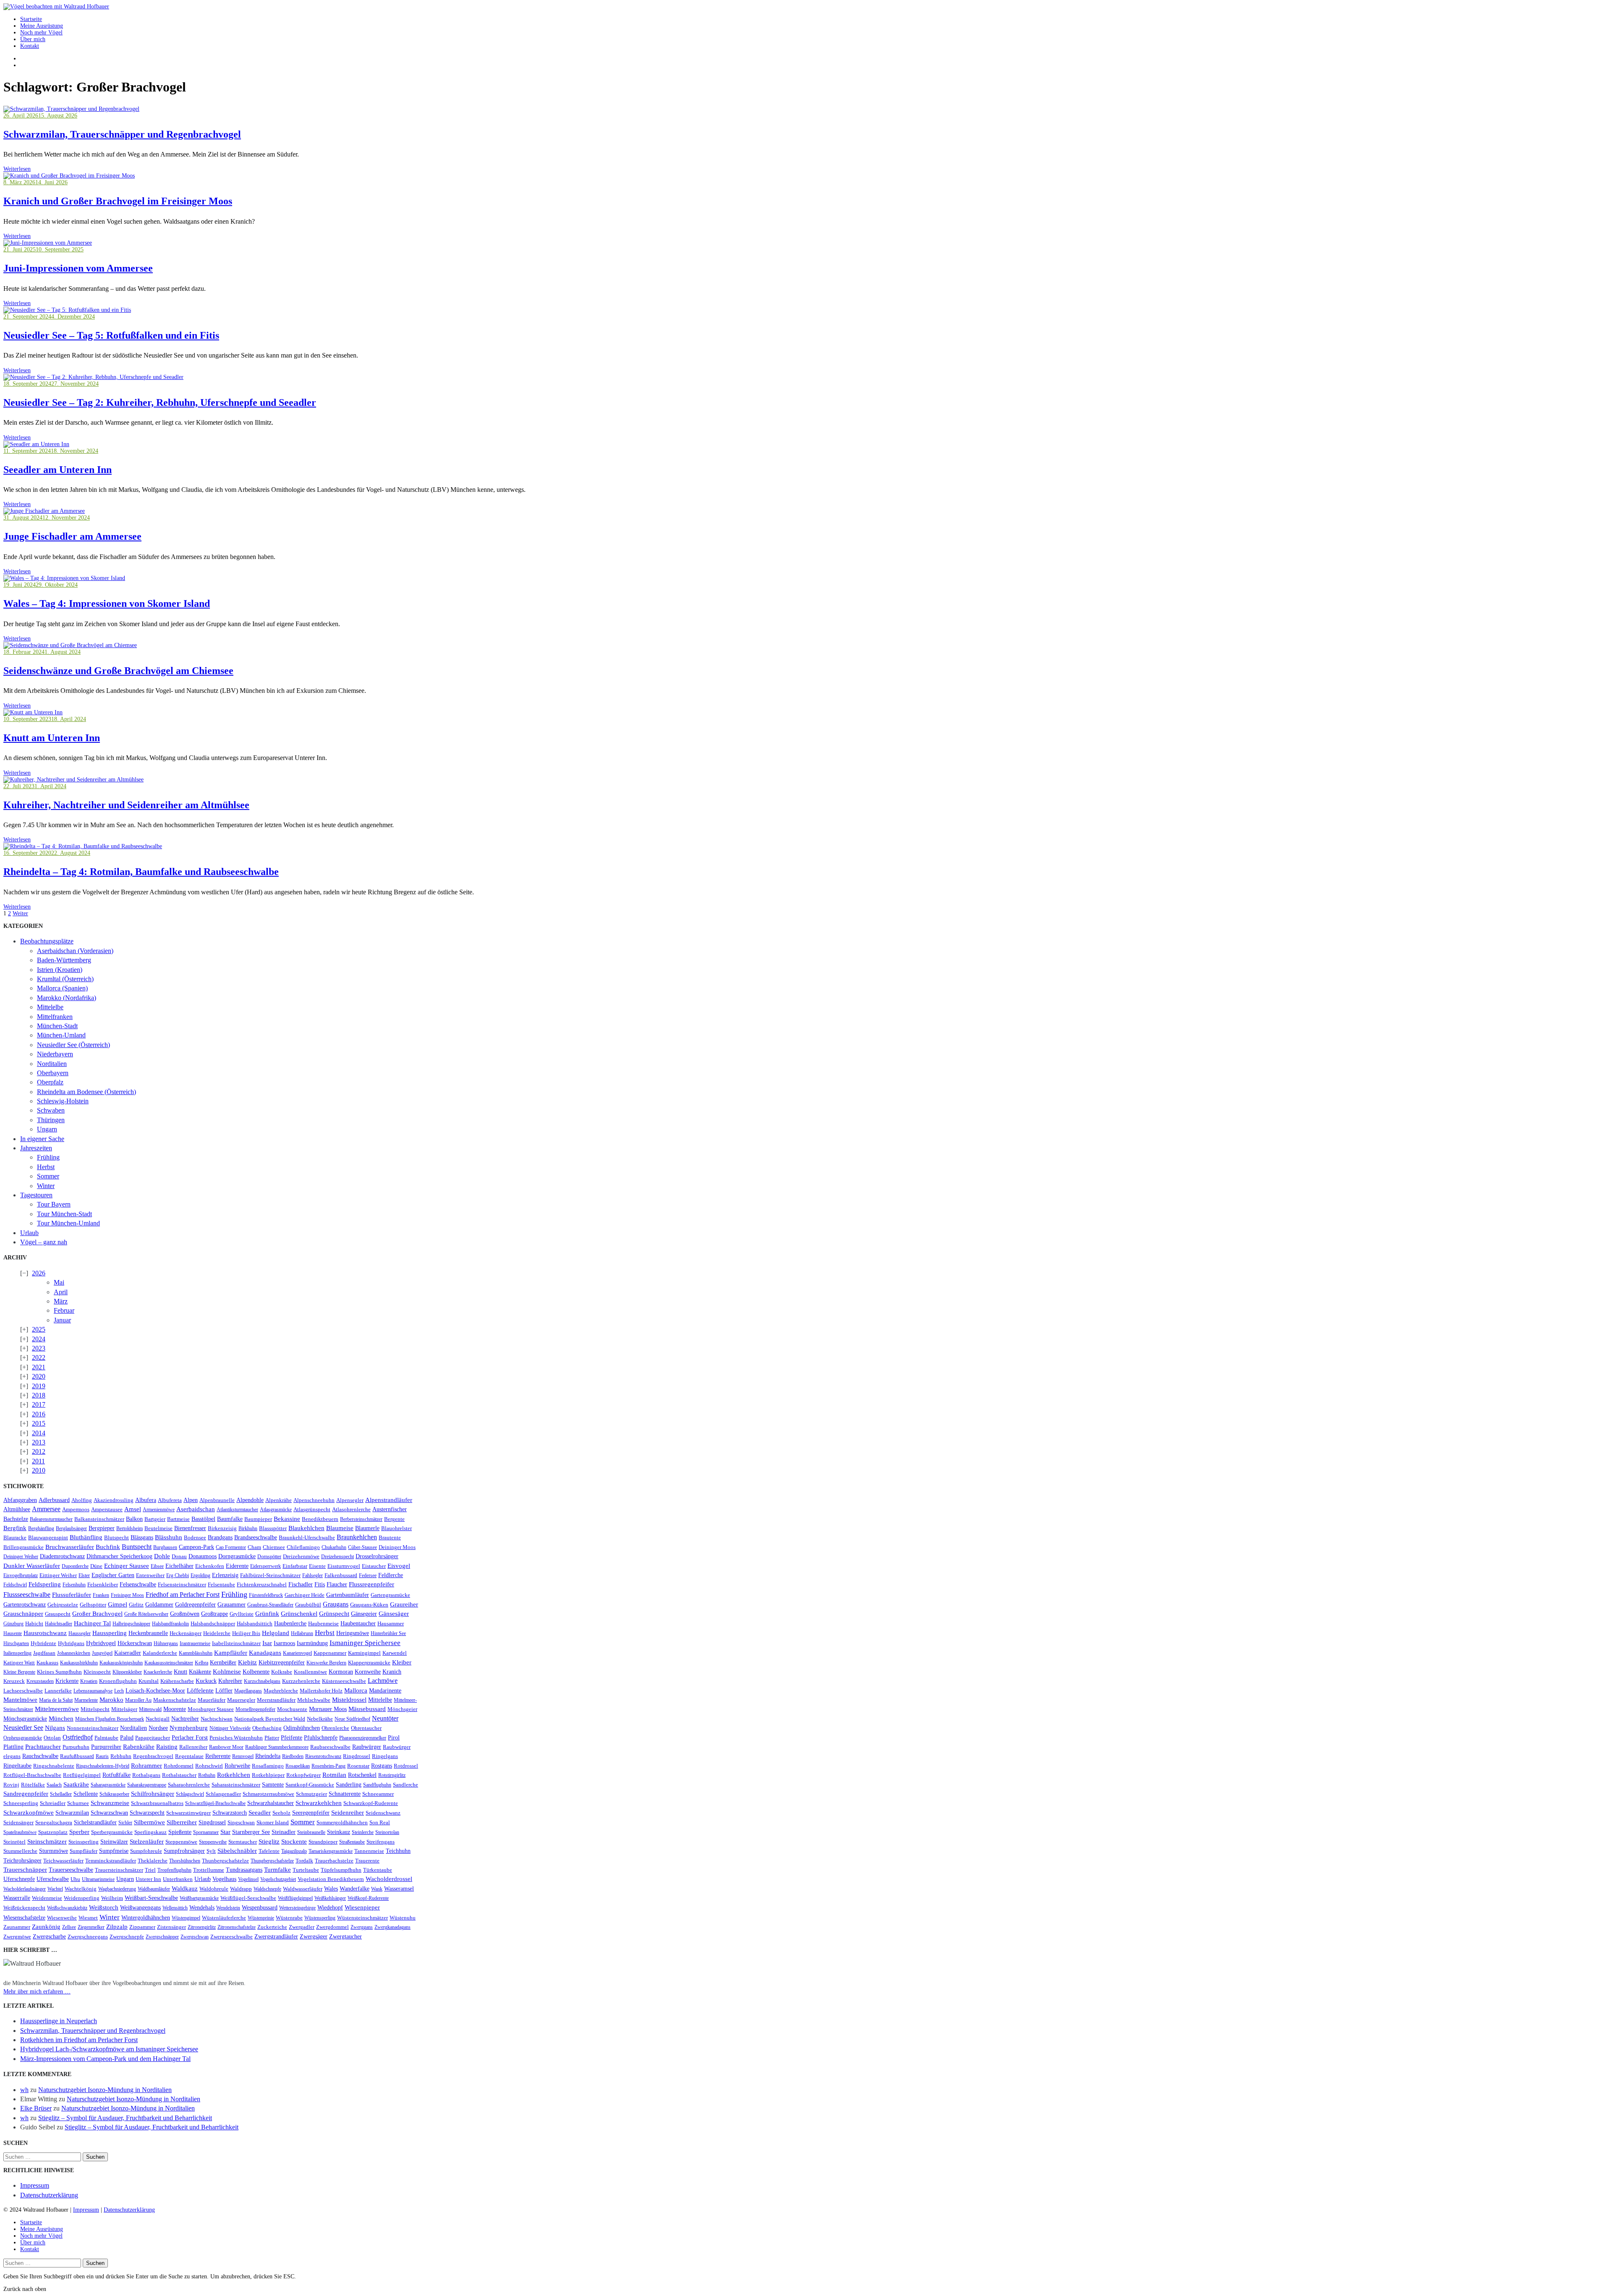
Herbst (46, 1167)
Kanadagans (265, 1653)
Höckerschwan (135, 1643)
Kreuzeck (14, 1681)
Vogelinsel (248, 1879)
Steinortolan (387, 1832)
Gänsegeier (364, 1614)
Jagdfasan (44, 1653)
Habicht (34, 1624)
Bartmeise (178, 1519)
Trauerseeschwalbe (71, 1870)
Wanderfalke (355, 1889)
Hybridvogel (101, 1643)
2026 (39, 1273)
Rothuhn (207, 1775)
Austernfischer (390, 1509)
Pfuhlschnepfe (321, 1737)
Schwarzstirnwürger (188, 1813)
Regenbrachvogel (153, 1756)
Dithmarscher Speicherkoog (119, 1556)
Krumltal (149, 1681)
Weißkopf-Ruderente (368, 1898)
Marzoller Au (138, 1700)
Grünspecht (334, 1614)
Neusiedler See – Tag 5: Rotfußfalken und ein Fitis (111, 335)
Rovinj (11, 1785)
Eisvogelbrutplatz (21, 1575)
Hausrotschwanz (45, 1633)
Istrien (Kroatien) (60, 970)
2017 (39, 1404)
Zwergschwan (195, 1937)
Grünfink (267, 1614)
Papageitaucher (153, 1738)
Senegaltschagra (54, 1823)
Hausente (13, 1633)
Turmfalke (277, 1869)
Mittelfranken (55, 1017)
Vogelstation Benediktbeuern (331, 1879)
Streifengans (381, 1842)
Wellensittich (175, 1908)
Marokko (111, 1700)
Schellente (86, 1794)
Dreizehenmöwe (301, 1557)
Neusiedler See (23, 1728)
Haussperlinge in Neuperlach (59, 2021)
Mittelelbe (50, 1007)
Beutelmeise (158, 1528)
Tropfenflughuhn (174, 1870)
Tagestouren (36, 1195)
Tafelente (269, 1851)
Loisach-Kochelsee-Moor (155, 1691)
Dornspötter (269, 1557)
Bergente (394, 1519)
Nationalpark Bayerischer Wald (270, 1719)
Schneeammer (378, 1794)
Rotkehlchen (234, 1775)
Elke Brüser (36, 2108)
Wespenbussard (260, 1908)
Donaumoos (203, 1556)
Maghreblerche (281, 1691)
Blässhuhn (169, 1537)
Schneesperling (21, 1803)
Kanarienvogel (297, 1653)
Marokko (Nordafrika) (67, 998)
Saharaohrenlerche (189, 1785)
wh (24, 2090)
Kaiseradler (128, 1653)
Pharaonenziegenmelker (363, 1738)
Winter (46, 1186)
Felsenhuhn (74, 1585)
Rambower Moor (226, 1747)
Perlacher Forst (190, 1738)
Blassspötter (273, 1528)
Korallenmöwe (310, 1672)
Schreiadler (53, 1803)
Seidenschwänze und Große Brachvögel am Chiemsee (118, 671)
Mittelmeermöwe (57, 1709)
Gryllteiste (242, 1614)
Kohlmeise (227, 1671)
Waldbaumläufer (154, 1889)
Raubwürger (367, 1747)
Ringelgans (385, 1756)
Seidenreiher (348, 1813)
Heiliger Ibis (246, 1633)
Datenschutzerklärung (49, 2195)
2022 (39, 1357)
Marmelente (86, 1700)
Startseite (31, 19)
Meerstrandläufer (276, 1700)
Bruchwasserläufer (70, 1547)
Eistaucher (374, 1566)
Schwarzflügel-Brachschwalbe (215, 1803)
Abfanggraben (20, 1500)
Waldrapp (241, 1889)
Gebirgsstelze (63, 1605)
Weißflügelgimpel (295, 1898)
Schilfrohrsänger (153, 1794)
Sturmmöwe (54, 1851)
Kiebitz (247, 1662)
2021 (39, 1367)
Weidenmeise (47, 1898)
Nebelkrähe (320, 1719)
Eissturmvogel (344, 1566)
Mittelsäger (124, 1709)
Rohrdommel (179, 1766)
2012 (39, 1451)
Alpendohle (250, 1500)
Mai (59, 1282)
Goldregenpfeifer (195, 1604)
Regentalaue (189, 1756)
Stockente (294, 1842)
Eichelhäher (179, 1566)
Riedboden (293, 1756)
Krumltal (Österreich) (65, 979)
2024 (39, 1339)
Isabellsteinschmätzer (236, 1643)
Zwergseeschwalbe (232, 1937)
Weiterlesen (17, 169)
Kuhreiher (230, 1681)
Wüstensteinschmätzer (362, 1918)
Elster (84, 1575)
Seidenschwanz (383, 1813)
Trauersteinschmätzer (119, 1870)
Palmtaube (106, 1738)
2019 (39, 1386)
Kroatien (89, 1681)
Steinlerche (363, 1832)
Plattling (13, 1747)
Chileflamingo (303, 1547)
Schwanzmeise (110, 1803)
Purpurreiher (106, 1747)
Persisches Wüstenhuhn (236, 1738)
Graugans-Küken (369, 1605)
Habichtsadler (59, 1624)
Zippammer (142, 1927)
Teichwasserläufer (63, 1861)
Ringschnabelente (54, 1766)
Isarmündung (312, 1643)
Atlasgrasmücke (276, 1510)
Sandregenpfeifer (26, 1794)
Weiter (20, 913)
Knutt (181, 1672)
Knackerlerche (158, 1672)
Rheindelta (268, 1756)
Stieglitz (269, 1841)
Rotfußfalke (116, 1775)
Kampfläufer (231, 1652)
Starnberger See (251, 1832)
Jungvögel (102, 1653)
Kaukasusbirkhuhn (79, 1663)
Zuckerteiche (272, 1927)
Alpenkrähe (279, 1500)
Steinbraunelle (311, 1832)
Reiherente (218, 1756)
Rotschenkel (362, 1775)
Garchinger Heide (305, 1595)
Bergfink (15, 1528)
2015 (39, 1423)
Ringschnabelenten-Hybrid (103, 1766)
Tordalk (304, 1861)
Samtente (273, 1785)
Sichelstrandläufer (95, 1822)
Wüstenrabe (289, 1918)
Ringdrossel (357, 1756)
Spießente (180, 1832)
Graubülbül (308, 1605)
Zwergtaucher (345, 1937)
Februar (64, 1310)
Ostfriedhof (78, 1737)
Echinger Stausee (127, 1566)
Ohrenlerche (335, 1728)
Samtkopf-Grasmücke (310, 1785)
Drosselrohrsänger (377, 1556)
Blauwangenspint (48, 1538)
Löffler (224, 1690)
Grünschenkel (299, 1614)
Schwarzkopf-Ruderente (371, 1803)
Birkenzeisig (222, 1528)
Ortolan (52, 1738)
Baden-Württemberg (64, 960)
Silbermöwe (149, 1822)
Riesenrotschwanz (323, 1756)
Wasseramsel (399, 1889)
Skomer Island (273, 1823)
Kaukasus (47, 1663)
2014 (39, 1433)
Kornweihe (368, 1672)
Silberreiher (182, 1822)
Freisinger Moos (127, 1595)
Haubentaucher (358, 1623)
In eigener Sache (42, 1139)
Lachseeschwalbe (23, 1691)
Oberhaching (267, 1728)
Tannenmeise (369, 1851)
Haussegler (80, 1633)
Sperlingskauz (150, 1832)
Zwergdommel (332, 1927)
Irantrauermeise (195, 1643)
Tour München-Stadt (64, 1214)
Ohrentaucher (366, 1728)
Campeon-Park (196, 1547)
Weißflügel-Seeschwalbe (248, 1898)
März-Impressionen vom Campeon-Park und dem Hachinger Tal (105, 2059)
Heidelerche (217, 1633)
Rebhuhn (121, 1756)
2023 (39, 1348)
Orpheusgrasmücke (23, 1738)
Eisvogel (399, 1566)
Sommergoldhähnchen (342, 1822)
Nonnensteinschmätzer (93, 1728)
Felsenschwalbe (138, 1584)
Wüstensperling (320, 1918)
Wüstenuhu (403, 1918)
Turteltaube (306, 1870)
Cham (254, 1547)
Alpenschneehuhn (314, 1500)
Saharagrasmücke (108, 1785)
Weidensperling (82, 1898)
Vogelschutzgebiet (278, 1879)
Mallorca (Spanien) (62, 988)
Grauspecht (58, 1614)
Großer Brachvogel (97, 1614)
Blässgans (142, 1537)
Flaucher (337, 1584)
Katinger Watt (19, 1663)
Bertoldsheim (130, 1528)
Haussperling (110, 1633)
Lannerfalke (58, 1691)
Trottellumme (209, 1870)
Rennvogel (243, 1756)
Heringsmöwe (353, 1633)
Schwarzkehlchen (319, 1803)
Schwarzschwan (109, 1813)
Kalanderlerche (160, 1653)
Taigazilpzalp (294, 1851)
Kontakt (30, 46)
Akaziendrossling (114, 1500)
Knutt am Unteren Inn (52, 738)
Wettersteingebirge (297, 1908)
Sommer (48, 1176)
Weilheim (112, 1898)
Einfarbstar (295, 1566)
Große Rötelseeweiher (146, 1614)
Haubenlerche (290, 1623)
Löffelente (200, 1690)
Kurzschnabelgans (262, 1681)
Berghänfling (41, 1528)
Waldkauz (185, 1889)
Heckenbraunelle (148, 1633)
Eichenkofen (210, 1566)
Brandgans (220, 1537)
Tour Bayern (54, 1204)
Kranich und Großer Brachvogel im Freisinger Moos (118, 201)
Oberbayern (53, 1073)
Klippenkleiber (127, 1672)
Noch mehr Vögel (41, 33)
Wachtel (55, 1889)
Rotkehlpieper (268, 1775)
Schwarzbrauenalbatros (157, 1803)
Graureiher (404, 1604)
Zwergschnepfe (127, 1937)
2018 (39, 1395)
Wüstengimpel (186, 1918)
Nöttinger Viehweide (230, 1728)
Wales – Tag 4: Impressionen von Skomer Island (107, 603)
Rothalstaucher (179, 1775)
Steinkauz (339, 1832)
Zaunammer (17, 1927)
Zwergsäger (314, 1937)
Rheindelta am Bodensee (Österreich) (86, 1092)
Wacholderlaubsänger (25, 1889)
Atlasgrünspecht (312, 1510)
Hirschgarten (16, 1643)
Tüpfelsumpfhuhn (341, 1870)
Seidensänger (18, 1823)
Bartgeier (155, 1519)
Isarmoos (284, 1643)
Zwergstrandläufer (276, 1937)
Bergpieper (102, 1528)
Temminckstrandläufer (111, 1861)
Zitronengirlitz (202, 1927)
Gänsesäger (394, 1614)
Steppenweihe (213, 1842)
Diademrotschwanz (62, 1556)
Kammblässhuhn (196, 1653)
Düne (96, 1566)
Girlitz (136, 1605)
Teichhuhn (398, 1851)
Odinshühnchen (302, 1728)
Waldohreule (214, 1889)
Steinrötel (14, 1842)
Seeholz (281, 1813)
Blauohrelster (396, 1528)
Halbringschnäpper (131, 1624)
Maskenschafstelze (175, 1700)
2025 (39, 1329)
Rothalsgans (146, 1775)
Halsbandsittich (255, 1624)
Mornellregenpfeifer (255, 1709)
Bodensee (195, 1538)
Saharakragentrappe (147, 1785)
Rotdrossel (406, 1766)
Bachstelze (16, 1519)
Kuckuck (206, 1681)
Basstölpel (203, 1519)
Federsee (368, 1575)
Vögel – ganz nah (44, 1242)
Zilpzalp (117, 1927)
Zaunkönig (46, 1927)
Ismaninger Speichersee (365, 1643)
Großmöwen (185, 1614)
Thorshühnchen (185, 1861)
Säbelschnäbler (237, 1851)
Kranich (392, 1672)
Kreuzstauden (40, 1681)
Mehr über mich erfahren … (37, 1992)
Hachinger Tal (92, 1623)
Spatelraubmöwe (20, 1832)
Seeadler (260, 1813)
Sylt (211, 1851)
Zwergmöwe (17, 1937)
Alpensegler (350, 1500)
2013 (39, 1442)
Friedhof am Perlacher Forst (183, 1595)
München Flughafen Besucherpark (110, 1719)
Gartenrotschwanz (25, 1604)
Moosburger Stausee (211, 1709)
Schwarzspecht (147, 1813)
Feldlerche (391, 1575)
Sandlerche (406, 1785)
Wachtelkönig (81, 1889)
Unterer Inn (148, 1879)
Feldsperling (45, 1584)
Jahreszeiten (36, 1148)
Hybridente (43, 1643)
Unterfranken (178, 1879)
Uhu (75, 1879)
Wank (377, 1889)
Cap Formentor (231, 1547)
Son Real (380, 1823)
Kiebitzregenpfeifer (282, 1662)
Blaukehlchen (306, 1528)
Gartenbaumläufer (348, 1595)
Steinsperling (84, 1842)
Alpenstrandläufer (389, 1500)
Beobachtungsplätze (47, 941)
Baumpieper (258, 1519)
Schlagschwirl (190, 1794)
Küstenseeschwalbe (344, 1681)
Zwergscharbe (49, 1936)
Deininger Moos (397, 1547)
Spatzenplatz (53, 1832)
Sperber (79, 1832)
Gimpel (118, 1604)
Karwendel (395, 1653)
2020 (39, 1376)
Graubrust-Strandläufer (270, 1605)
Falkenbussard (341, 1575)
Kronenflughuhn (118, 1681)
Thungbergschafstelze (272, 1861)
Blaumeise (340, 1528)
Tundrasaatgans (244, 1870)
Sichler (125, 1823)
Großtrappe (215, 1614)
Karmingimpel (364, 1653)
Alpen (191, 1500)
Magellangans (248, 1691)
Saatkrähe (76, 1784)
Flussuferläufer (72, 1595)
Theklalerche (153, 1861)
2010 (39, 1470)
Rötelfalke (33, 1785)
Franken (101, 1595)
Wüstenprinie (261, 1918)
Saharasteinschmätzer (236, 1785)
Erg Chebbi (178, 1575)
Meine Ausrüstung (42, 26)
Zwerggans (362, 1927)
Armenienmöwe (159, 1510)
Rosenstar (358, 1766)
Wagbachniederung (117, 1889)
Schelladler (61, 1794)
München (61, 1719)
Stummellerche (20, 1851)
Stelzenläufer (147, 1842)
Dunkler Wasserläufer (32, 1566)
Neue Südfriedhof (352, 1719)
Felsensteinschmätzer (182, 1585)
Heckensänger (186, 1633)
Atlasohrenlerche (351, 1510)
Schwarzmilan (72, 1813)
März (61, 1301)
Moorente (175, 1709)
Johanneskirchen (74, 1653)
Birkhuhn (248, 1528)
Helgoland (276, 1633)
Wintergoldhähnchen (146, 1918)
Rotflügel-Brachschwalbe (32, 1775)
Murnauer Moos (328, 1709)
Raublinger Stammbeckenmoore (277, 1747)
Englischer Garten (113, 1575)
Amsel (133, 1509)
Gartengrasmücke (390, 1595)
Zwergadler (302, 1927)
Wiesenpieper (362, 1907)
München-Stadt (57, 1026)
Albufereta (170, 1500)
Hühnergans (166, 1643)
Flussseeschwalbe (27, 1595)
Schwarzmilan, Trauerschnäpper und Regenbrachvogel (122, 134)
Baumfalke (230, 1519)
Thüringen (51, 1120)
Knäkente (200, 1672)
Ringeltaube (17, 1766)
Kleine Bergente (19, 1672)
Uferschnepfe (19, 1879)
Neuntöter (385, 1718)
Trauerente (367, 1861)
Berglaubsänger (71, 1528)
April (61, 1292)
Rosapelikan (298, 1766)
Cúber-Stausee (362, 1547)
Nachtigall (158, 1719)
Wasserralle (17, 1898)
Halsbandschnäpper (213, 1624)
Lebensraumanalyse (93, 1691)
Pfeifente (292, 1738)
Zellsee (69, 1927)
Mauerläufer (212, 1700)
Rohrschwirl (209, 1766)
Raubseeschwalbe (330, 1747)
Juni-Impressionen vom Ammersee (78, 268)
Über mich (33, 39)
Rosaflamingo (268, 1766)
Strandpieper (323, 1842)
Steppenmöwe (181, 1842)
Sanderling (349, 1784)
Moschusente (292, 1709)
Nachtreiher (185, 1719)
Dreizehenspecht (338, 1557)
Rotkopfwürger (304, 1775)
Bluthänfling (86, 1537)
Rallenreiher (193, 1747)
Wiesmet (88, 1918)
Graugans (336, 1604)
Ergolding (200, 1575)
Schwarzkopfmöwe (29, 1813)
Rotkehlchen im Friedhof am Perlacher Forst (79, 2040)
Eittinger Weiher (58, 1575)
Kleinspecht (97, 1672)
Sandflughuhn (377, 1785)
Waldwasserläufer (303, 1889)
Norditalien (52, 1064)
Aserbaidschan (196, 1509)
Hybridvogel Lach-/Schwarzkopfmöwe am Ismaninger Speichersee (109, 2049)
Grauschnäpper (23, 1614)
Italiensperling (17, 1653)
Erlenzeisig (225, 1575)
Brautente (390, 1538)
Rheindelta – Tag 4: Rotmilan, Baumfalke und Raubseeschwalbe (141, 872)
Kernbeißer (223, 1663)
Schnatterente (345, 1794)
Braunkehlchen (357, 1537)
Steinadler (284, 1832)
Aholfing (82, 1500)
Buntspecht (137, 1547)
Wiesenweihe (62, 1918)
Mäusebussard (367, 1709)
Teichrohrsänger (22, 1860)
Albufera (146, 1500)
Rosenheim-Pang (328, 1766)
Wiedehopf (330, 1907)
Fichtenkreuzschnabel (262, 1584)
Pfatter (272, 1738)
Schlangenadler (223, 1794)
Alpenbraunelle (217, 1500)
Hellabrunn (302, 1633)
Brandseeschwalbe (256, 1537)
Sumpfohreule (146, 1851)
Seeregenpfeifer (311, 1813)
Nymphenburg (189, 1728)
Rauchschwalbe (40, 1756)
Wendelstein (228, 1908)
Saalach (54, 1785)
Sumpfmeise (114, 1851)
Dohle (162, 1556)
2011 (38, 1461)
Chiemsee (274, 1547)
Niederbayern (55, 1054)
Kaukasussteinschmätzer (169, 1663)
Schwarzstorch (230, 1813)
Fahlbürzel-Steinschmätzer (270, 1575)
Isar (267, 1643)
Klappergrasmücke (369, 1663)
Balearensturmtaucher (51, 1519)
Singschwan (241, 1822)
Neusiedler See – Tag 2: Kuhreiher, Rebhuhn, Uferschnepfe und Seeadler (160, 402)
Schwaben (51, 1110)
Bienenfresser (190, 1528)
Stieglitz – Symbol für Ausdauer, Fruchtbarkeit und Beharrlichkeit (125, 2118)
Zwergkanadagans (393, 1927)
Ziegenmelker (91, 1927)
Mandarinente (385, 1691)
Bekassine (287, 1519)
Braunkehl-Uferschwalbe (307, 1538)
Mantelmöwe (20, 1700)
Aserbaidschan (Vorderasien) (75, 951)
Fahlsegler (313, 1575)
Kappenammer (330, 1653)
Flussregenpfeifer (372, 1584)
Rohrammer (147, 1766)
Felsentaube (221, 1585)
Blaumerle (367, 1528)
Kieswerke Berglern (326, 1663)
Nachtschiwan (217, 1719)
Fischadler (301, 1584)
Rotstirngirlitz (392, 1775)
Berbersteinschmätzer (361, 1519)
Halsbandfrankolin (170, 1624)
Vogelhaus (224, 1879)
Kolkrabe (282, 1672)
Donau (179, 1556)
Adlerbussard (54, 1500)
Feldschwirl (15, 1585)
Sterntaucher (243, 1842)
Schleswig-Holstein (63, 1101)
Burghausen (165, 1547)
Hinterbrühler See (388, 1633)
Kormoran (341, 1672)
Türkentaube (378, 1870)
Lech (119, 1691)
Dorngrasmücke (237, 1556)
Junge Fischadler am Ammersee (72, 536)
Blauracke (15, 1538)
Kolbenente (256, 1672)
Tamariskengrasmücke (331, 1851)
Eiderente (237, 1566)
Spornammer (206, 1832)
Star (225, 1832)
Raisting (167, 1747)
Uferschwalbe (53, 1879)
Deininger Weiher (21, 1557)
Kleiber (402, 1662)
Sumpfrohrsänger (184, 1851)
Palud (127, 1738)
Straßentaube (352, 1842)
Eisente (317, 1566)
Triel (150, 1870)
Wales (331, 1889)
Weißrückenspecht (24, 1908)
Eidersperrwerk (266, 1566)
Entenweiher (150, 1575)
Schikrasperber (114, 1794)
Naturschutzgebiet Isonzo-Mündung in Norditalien (105, 2090)
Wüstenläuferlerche (224, 1918)
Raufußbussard (77, 1756)
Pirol (394, 1738)
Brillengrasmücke (24, 1547)
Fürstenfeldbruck (266, 1595)
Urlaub (29, 1233)
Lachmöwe (383, 1681)
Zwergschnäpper (162, 1937)
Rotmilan (334, 1775)
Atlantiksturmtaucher (237, 1510)
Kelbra (201, 1663)
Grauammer (232, 1605)
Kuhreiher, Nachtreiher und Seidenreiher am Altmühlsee (126, 805)
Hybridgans (71, 1643)
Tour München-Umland (68, 1223)
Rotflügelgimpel (82, 1775)
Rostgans (382, 1766)
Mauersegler (241, 1700)
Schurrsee (78, 1803)
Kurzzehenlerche (301, 1681)
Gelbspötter (93, 1605)
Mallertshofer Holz (321, 1691)
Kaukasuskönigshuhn (121, 1663)
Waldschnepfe (267, 1889)
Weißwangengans (140, 1907)
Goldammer (159, 1604)
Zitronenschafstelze (237, 1927)
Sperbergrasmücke (112, 1832)
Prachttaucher (43, 1747)
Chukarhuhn (334, 1547)
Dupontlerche (75, 1566)
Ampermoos (76, 1510)
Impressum (35, 2185)
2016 (39, 1414)
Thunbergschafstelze (225, 1861)
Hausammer (391, 1624)
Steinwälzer (114, 1842)
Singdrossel (212, 1822)
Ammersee (46, 1509)
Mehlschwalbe (314, 1700)
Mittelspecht (95, 1709)
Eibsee (157, 1566)
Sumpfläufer (84, 1851)
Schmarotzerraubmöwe (268, 1794)
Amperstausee (107, 1510)
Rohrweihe (237, 1766)
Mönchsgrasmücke (25, 1719)
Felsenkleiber (103, 1585)
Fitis (320, 1584)
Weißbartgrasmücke (199, 1898)
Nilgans (55, 1728)
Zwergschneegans (88, 1937)
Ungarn (47, 1129)
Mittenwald (150, 1709)
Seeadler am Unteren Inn (58, 470)
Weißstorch (104, 1907)
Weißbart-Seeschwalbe (151, 1898)
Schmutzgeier (311, 1794)
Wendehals (202, 1907)
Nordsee (158, 1728)
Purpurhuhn (76, 1747)
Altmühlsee (17, 1509)
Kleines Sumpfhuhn (59, 1672)
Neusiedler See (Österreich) (73, 1045)
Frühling (48, 1157)
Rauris (102, 1756)
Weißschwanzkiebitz (67, 1908)
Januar (62, 1320)
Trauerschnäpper (25, 1870)
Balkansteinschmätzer (99, 1519)
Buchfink (108, 1547)
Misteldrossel (349, 1700)
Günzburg (13, 1624)
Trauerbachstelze (334, 1861)
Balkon (134, 1519)
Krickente (67, 1681)
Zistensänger (171, 1927)
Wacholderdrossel (389, 1879)
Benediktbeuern (320, 1519)
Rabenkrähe (139, 1747)
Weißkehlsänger (330, 1898)
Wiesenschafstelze (24, 1917)
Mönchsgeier (402, 1709)
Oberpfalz (50, 1082)
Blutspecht (116, 1538)
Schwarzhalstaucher (271, 1803)
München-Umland (61, 1035)
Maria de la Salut (56, 1700)
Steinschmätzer (47, 1841)
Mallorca (356, 1690)
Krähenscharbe (177, 1681)
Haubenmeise (323, 1624)
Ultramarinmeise (98, 1879)
